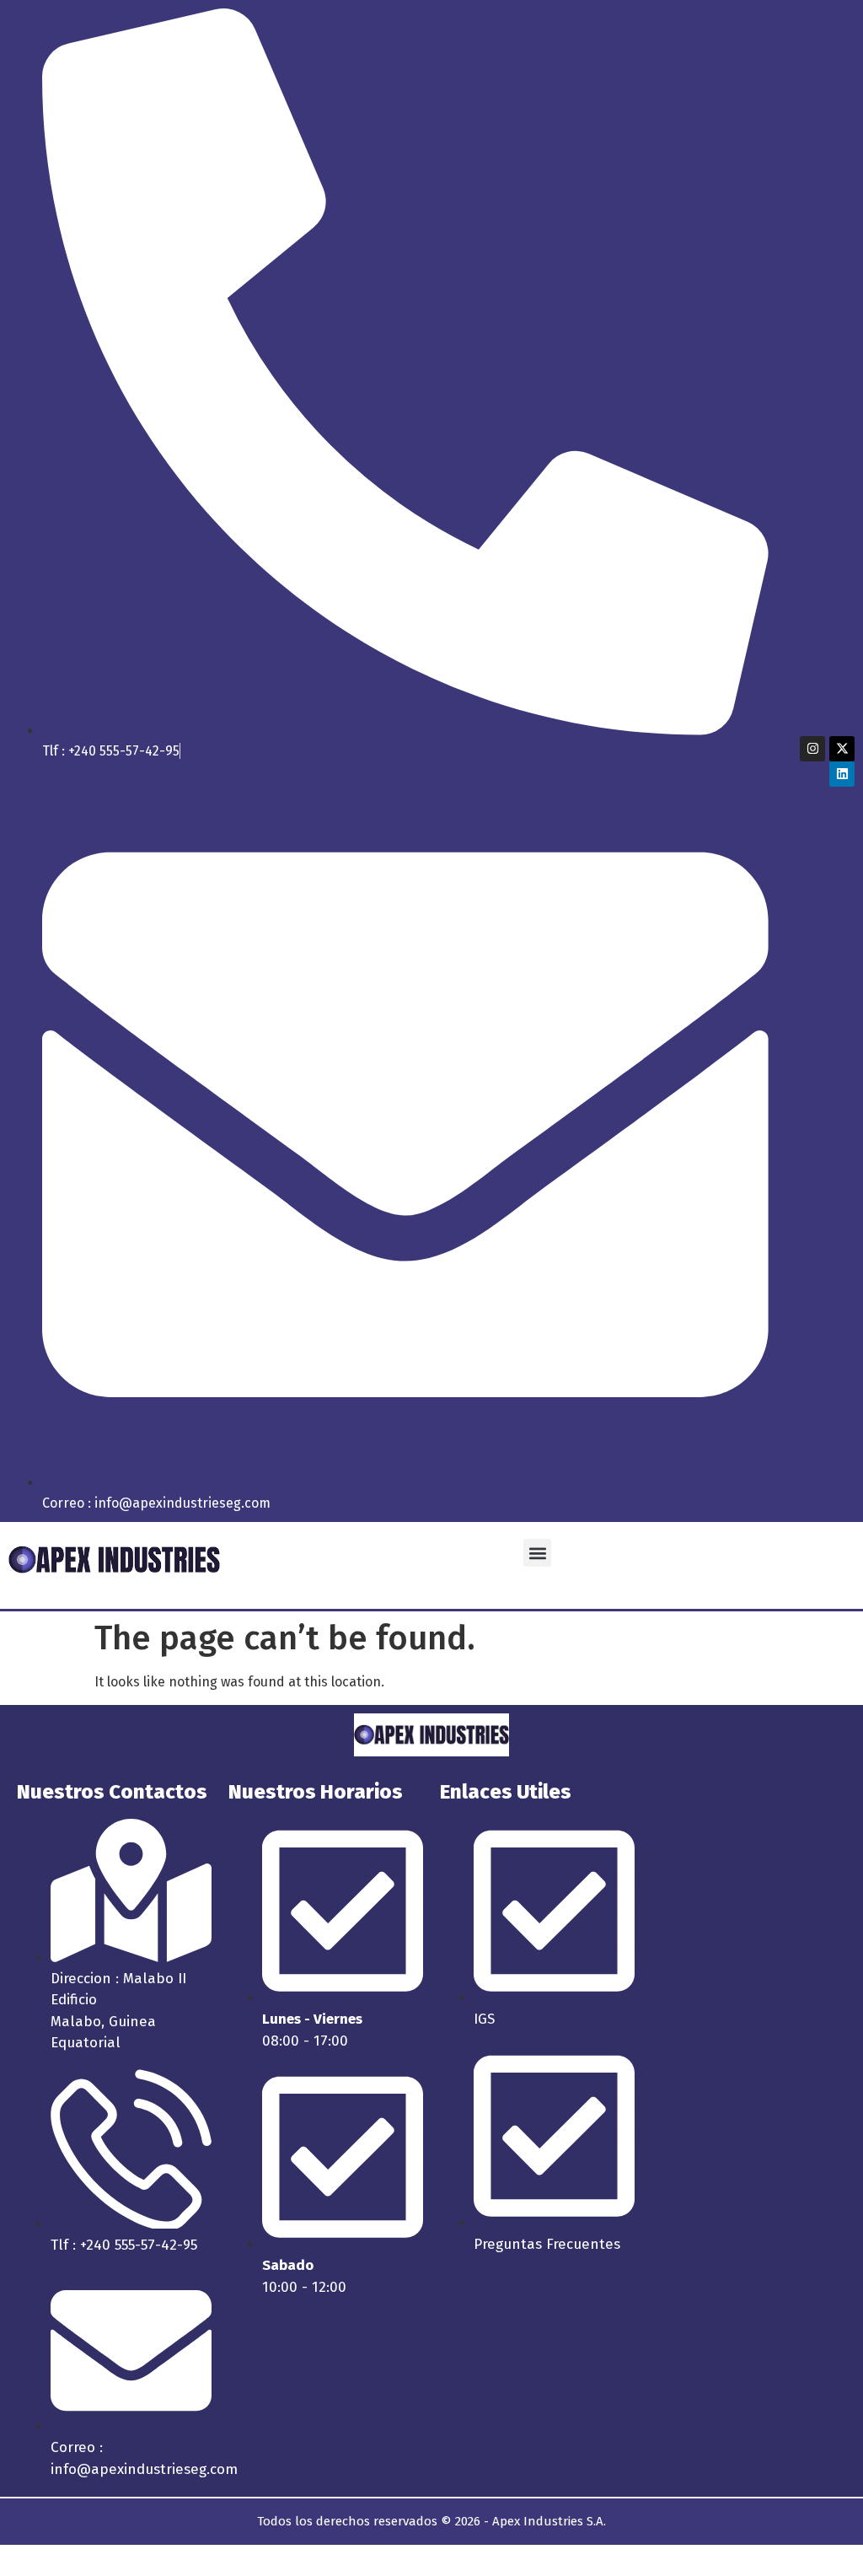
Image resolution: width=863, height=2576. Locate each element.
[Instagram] (812, 749)
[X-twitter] (842, 749)
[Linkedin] (842, 774)
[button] (537, 1553)
